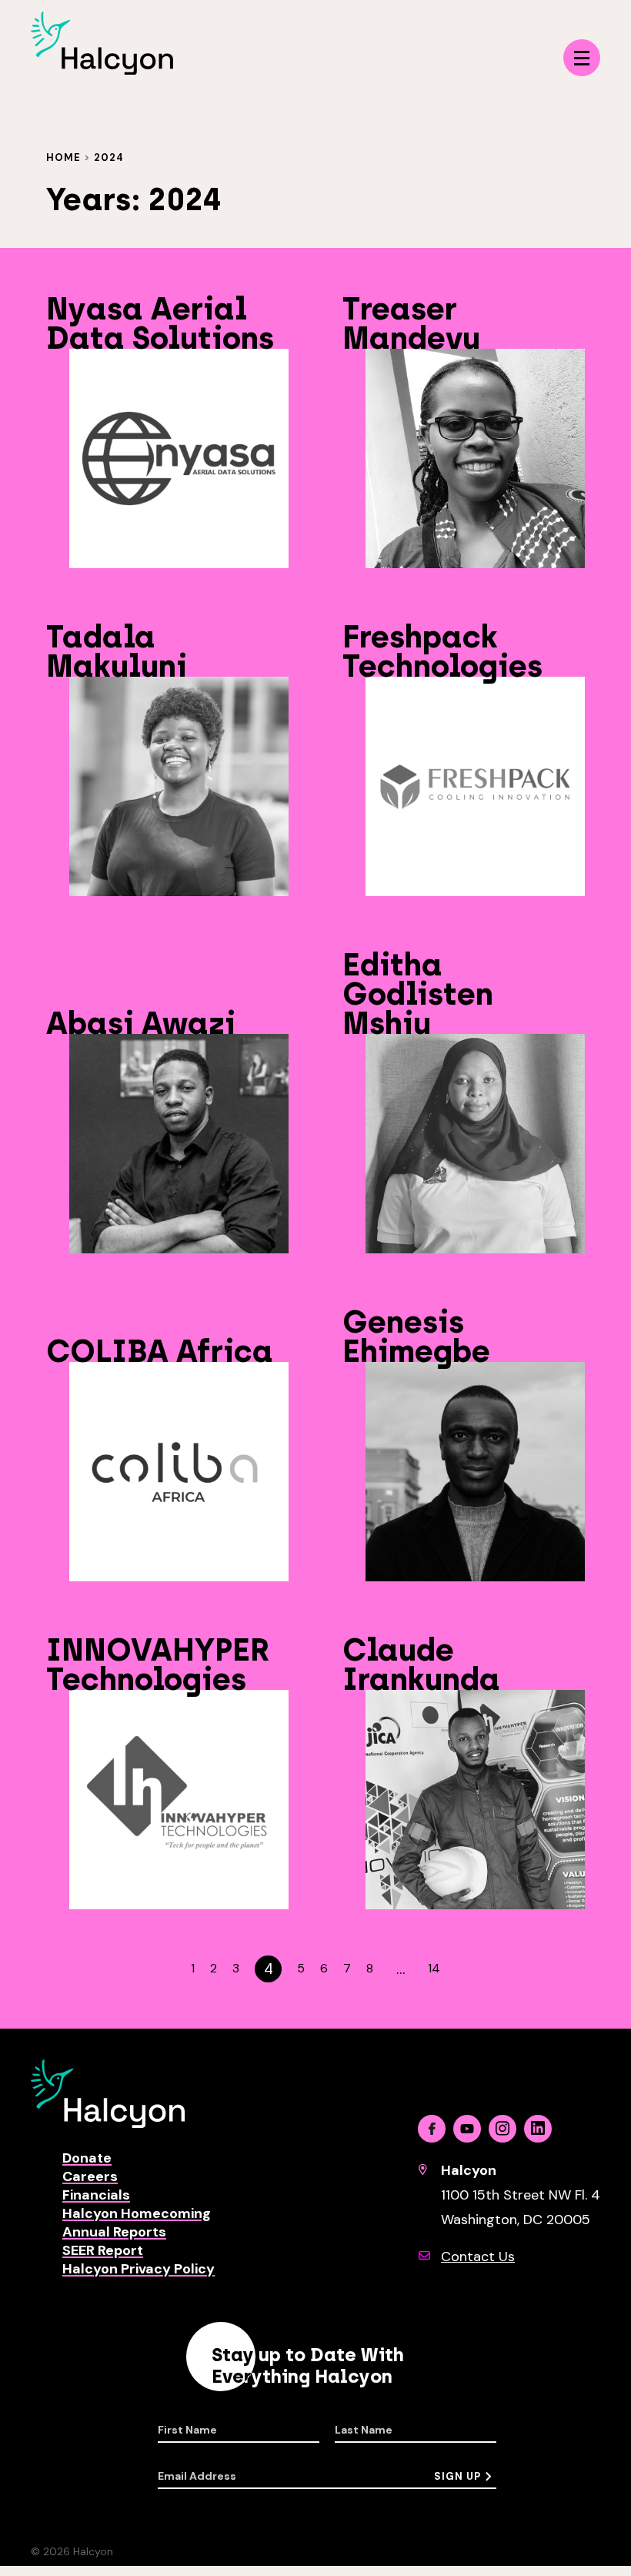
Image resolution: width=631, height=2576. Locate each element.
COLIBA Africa (160, 1351)
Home (63, 157)
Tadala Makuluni (117, 651)
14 (434, 1969)
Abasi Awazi (141, 1023)
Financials (96, 2195)
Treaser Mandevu (411, 323)
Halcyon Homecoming (137, 2213)
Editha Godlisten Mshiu (418, 994)
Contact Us (478, 2257)
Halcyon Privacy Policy (139, 2269)
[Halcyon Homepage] (102, 70)
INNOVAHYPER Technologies (158, 1664)
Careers (90, 2176)
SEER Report (103, 2250)
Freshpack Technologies (442, 651)
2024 (109, 157)
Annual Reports (114, 2232)
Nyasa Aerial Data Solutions (160, 323)
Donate (87, 2158)
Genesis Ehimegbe (416, 1337)
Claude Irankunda (421, 1664)
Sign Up (457, 2476)
